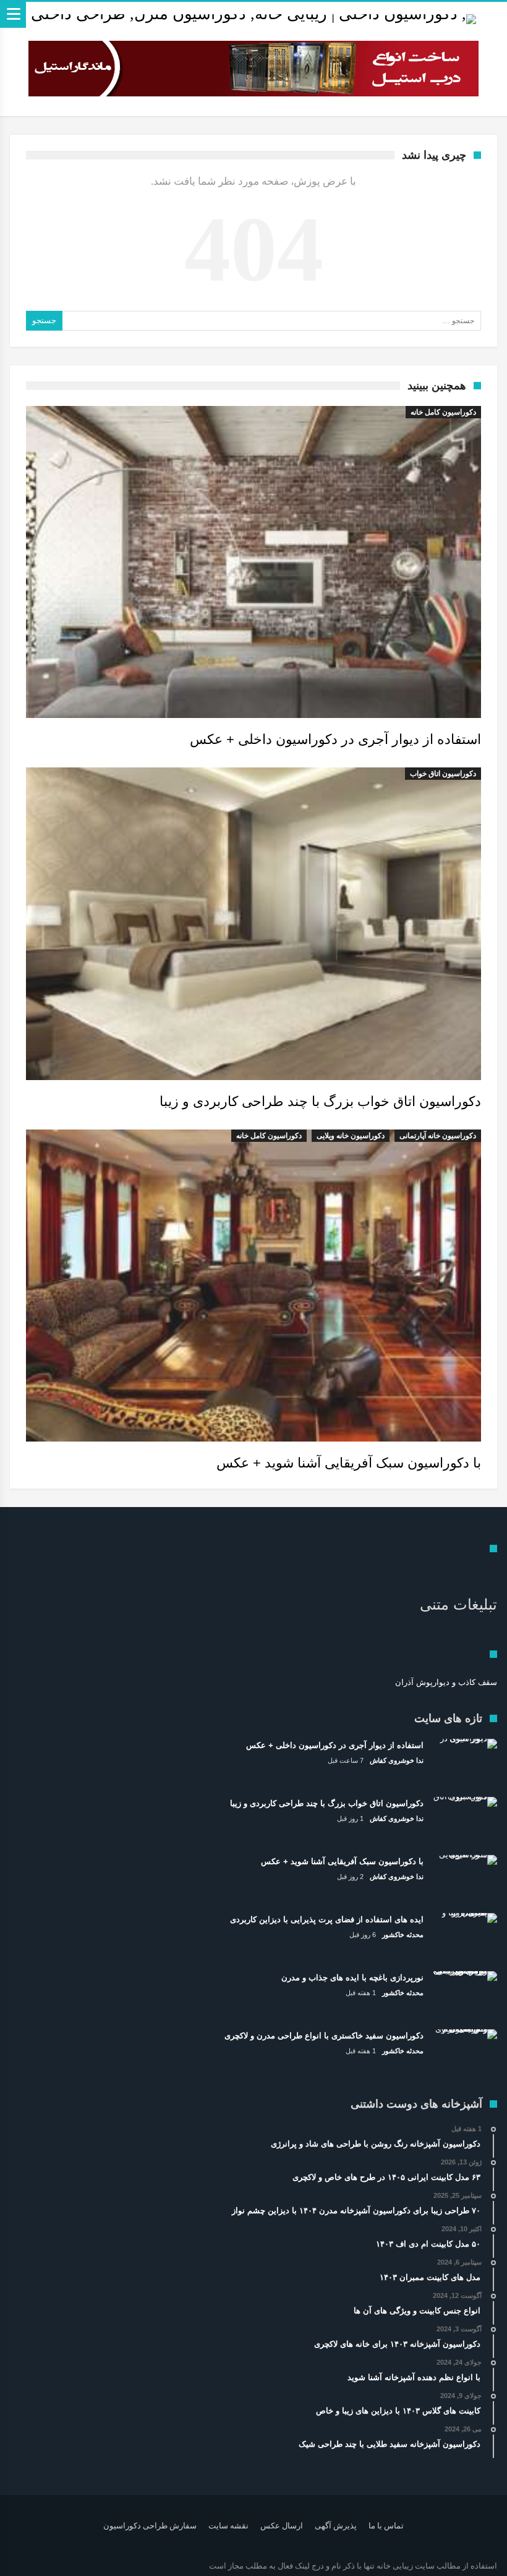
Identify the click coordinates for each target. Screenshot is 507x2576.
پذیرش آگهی (336, 2526)
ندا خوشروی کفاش (397, 1760)
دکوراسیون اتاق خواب (443, 774)
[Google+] (41, 2566)
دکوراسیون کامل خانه (443, 412)
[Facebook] (85, 2566)
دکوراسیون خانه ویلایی (351, 1136)
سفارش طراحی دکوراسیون (150, 2526)
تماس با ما (386, 2526)
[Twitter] (63, 2566)
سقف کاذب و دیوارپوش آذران (446, 1682)
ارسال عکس (282, 2526)
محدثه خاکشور (403, 1935)
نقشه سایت (228, 2526)
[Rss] (20, 2566)
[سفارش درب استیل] (253, 69)
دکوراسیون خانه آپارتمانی (438, 1136)
